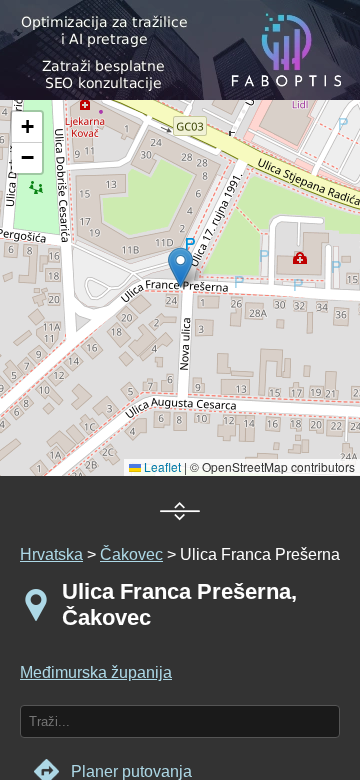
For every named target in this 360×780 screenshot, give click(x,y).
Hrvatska (51, 554)
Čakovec (131, 554)
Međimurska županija (96, 672)
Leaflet (161, 466)
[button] (27, 127)
